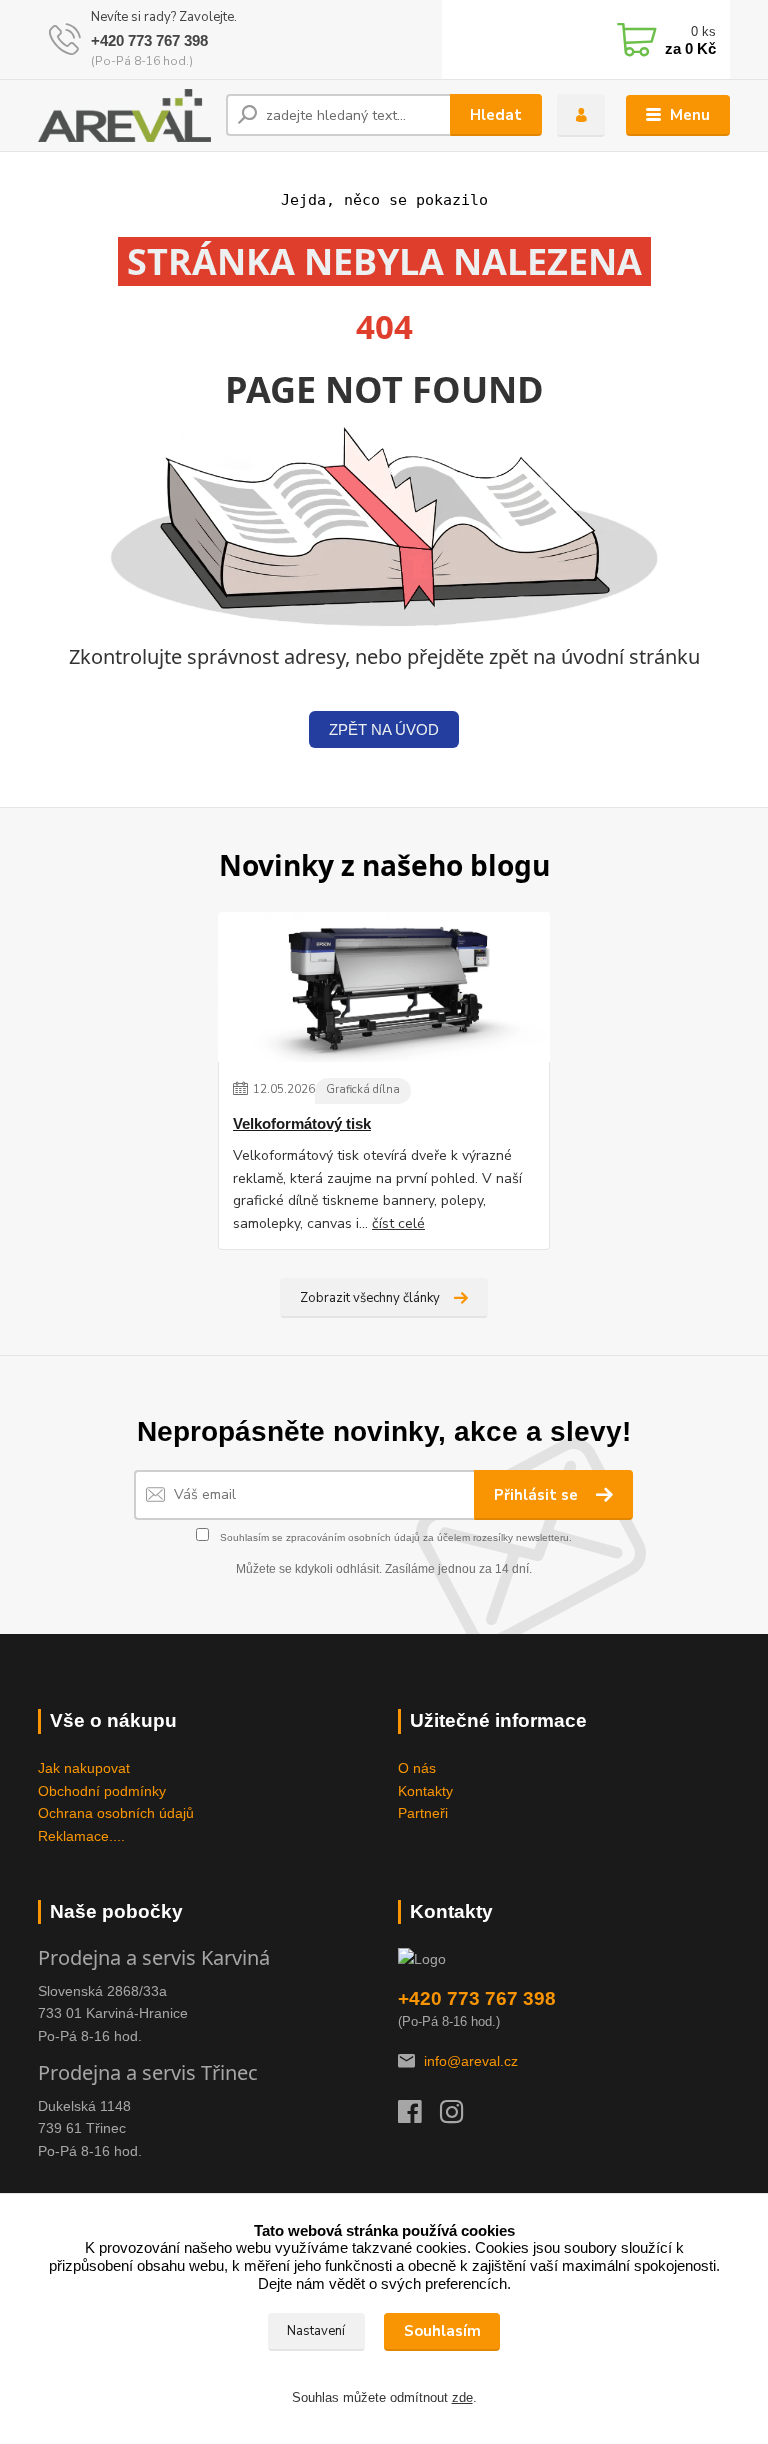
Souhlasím (442, 2331)
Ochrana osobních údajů (116, 1813)
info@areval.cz (471, 2061)
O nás (417, 1768)
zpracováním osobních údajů (353, 1537)
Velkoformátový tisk (302, 1123)
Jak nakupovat (84, 1768)
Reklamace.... (81, 1836)
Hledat (496, 115)
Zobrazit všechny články (370, 1298)
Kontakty (425, 1791)
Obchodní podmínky (102, 1791)
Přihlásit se (538, 1495)
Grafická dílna (363, 1089)
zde (462, 2397)
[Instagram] (461, 2117)
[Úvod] (124, 115)
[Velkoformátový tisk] (384, 987)
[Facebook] (419, 2117)
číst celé (398, 1223)
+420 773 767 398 (149, 40)
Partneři (423, 1813)
